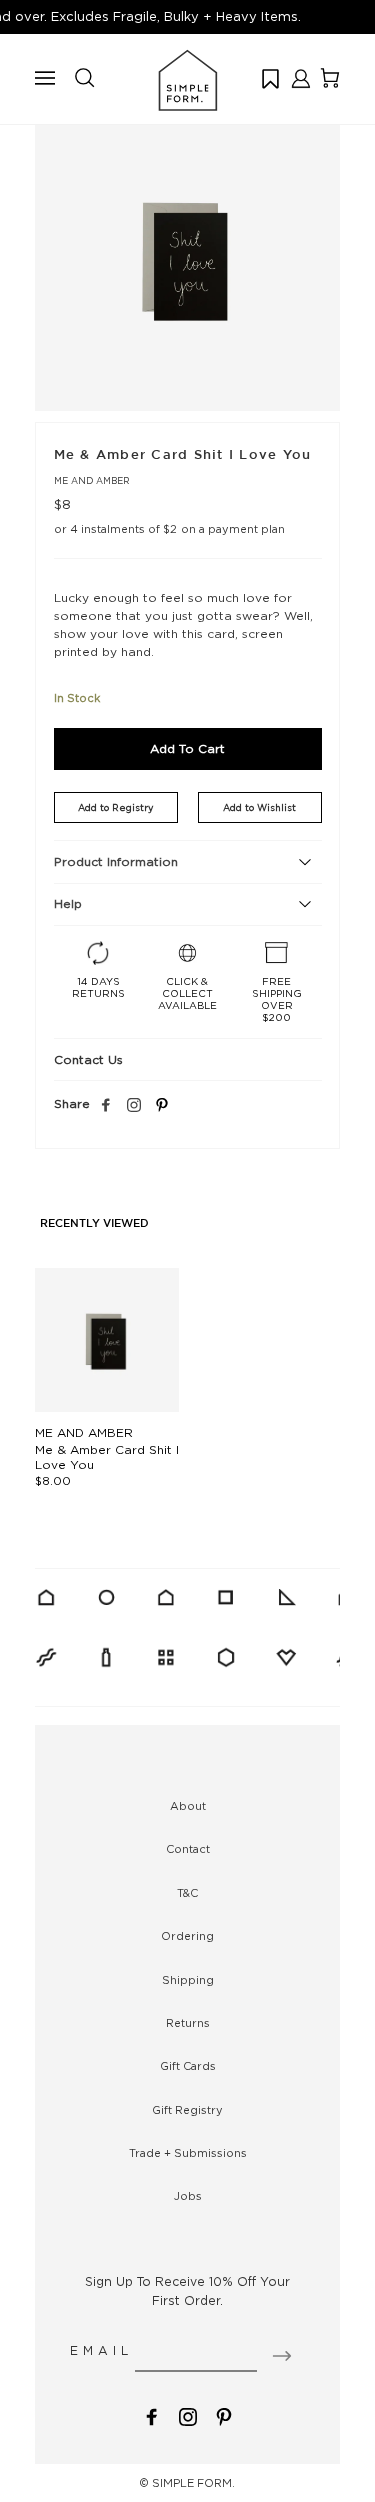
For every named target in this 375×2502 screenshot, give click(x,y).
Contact (188, 1849)
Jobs (188, 2196)
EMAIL (101, 2350)
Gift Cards (188, 2066)
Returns (188, 2023)
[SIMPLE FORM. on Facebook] (152, 2415)
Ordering (187, 1936)
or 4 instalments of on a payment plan (169, 529)
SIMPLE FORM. (193, 2483)
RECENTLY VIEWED (94, 1224)
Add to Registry (115, 807)
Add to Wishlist (259, 807)
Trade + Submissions (188, 2153)
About (188, 1806)
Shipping (188, 1980)
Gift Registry (187, 2110)
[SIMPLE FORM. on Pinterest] (224, 2415)
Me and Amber (92, 480)
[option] (187, 258)
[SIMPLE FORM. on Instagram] (134, 1106)
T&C (187, 1893)
